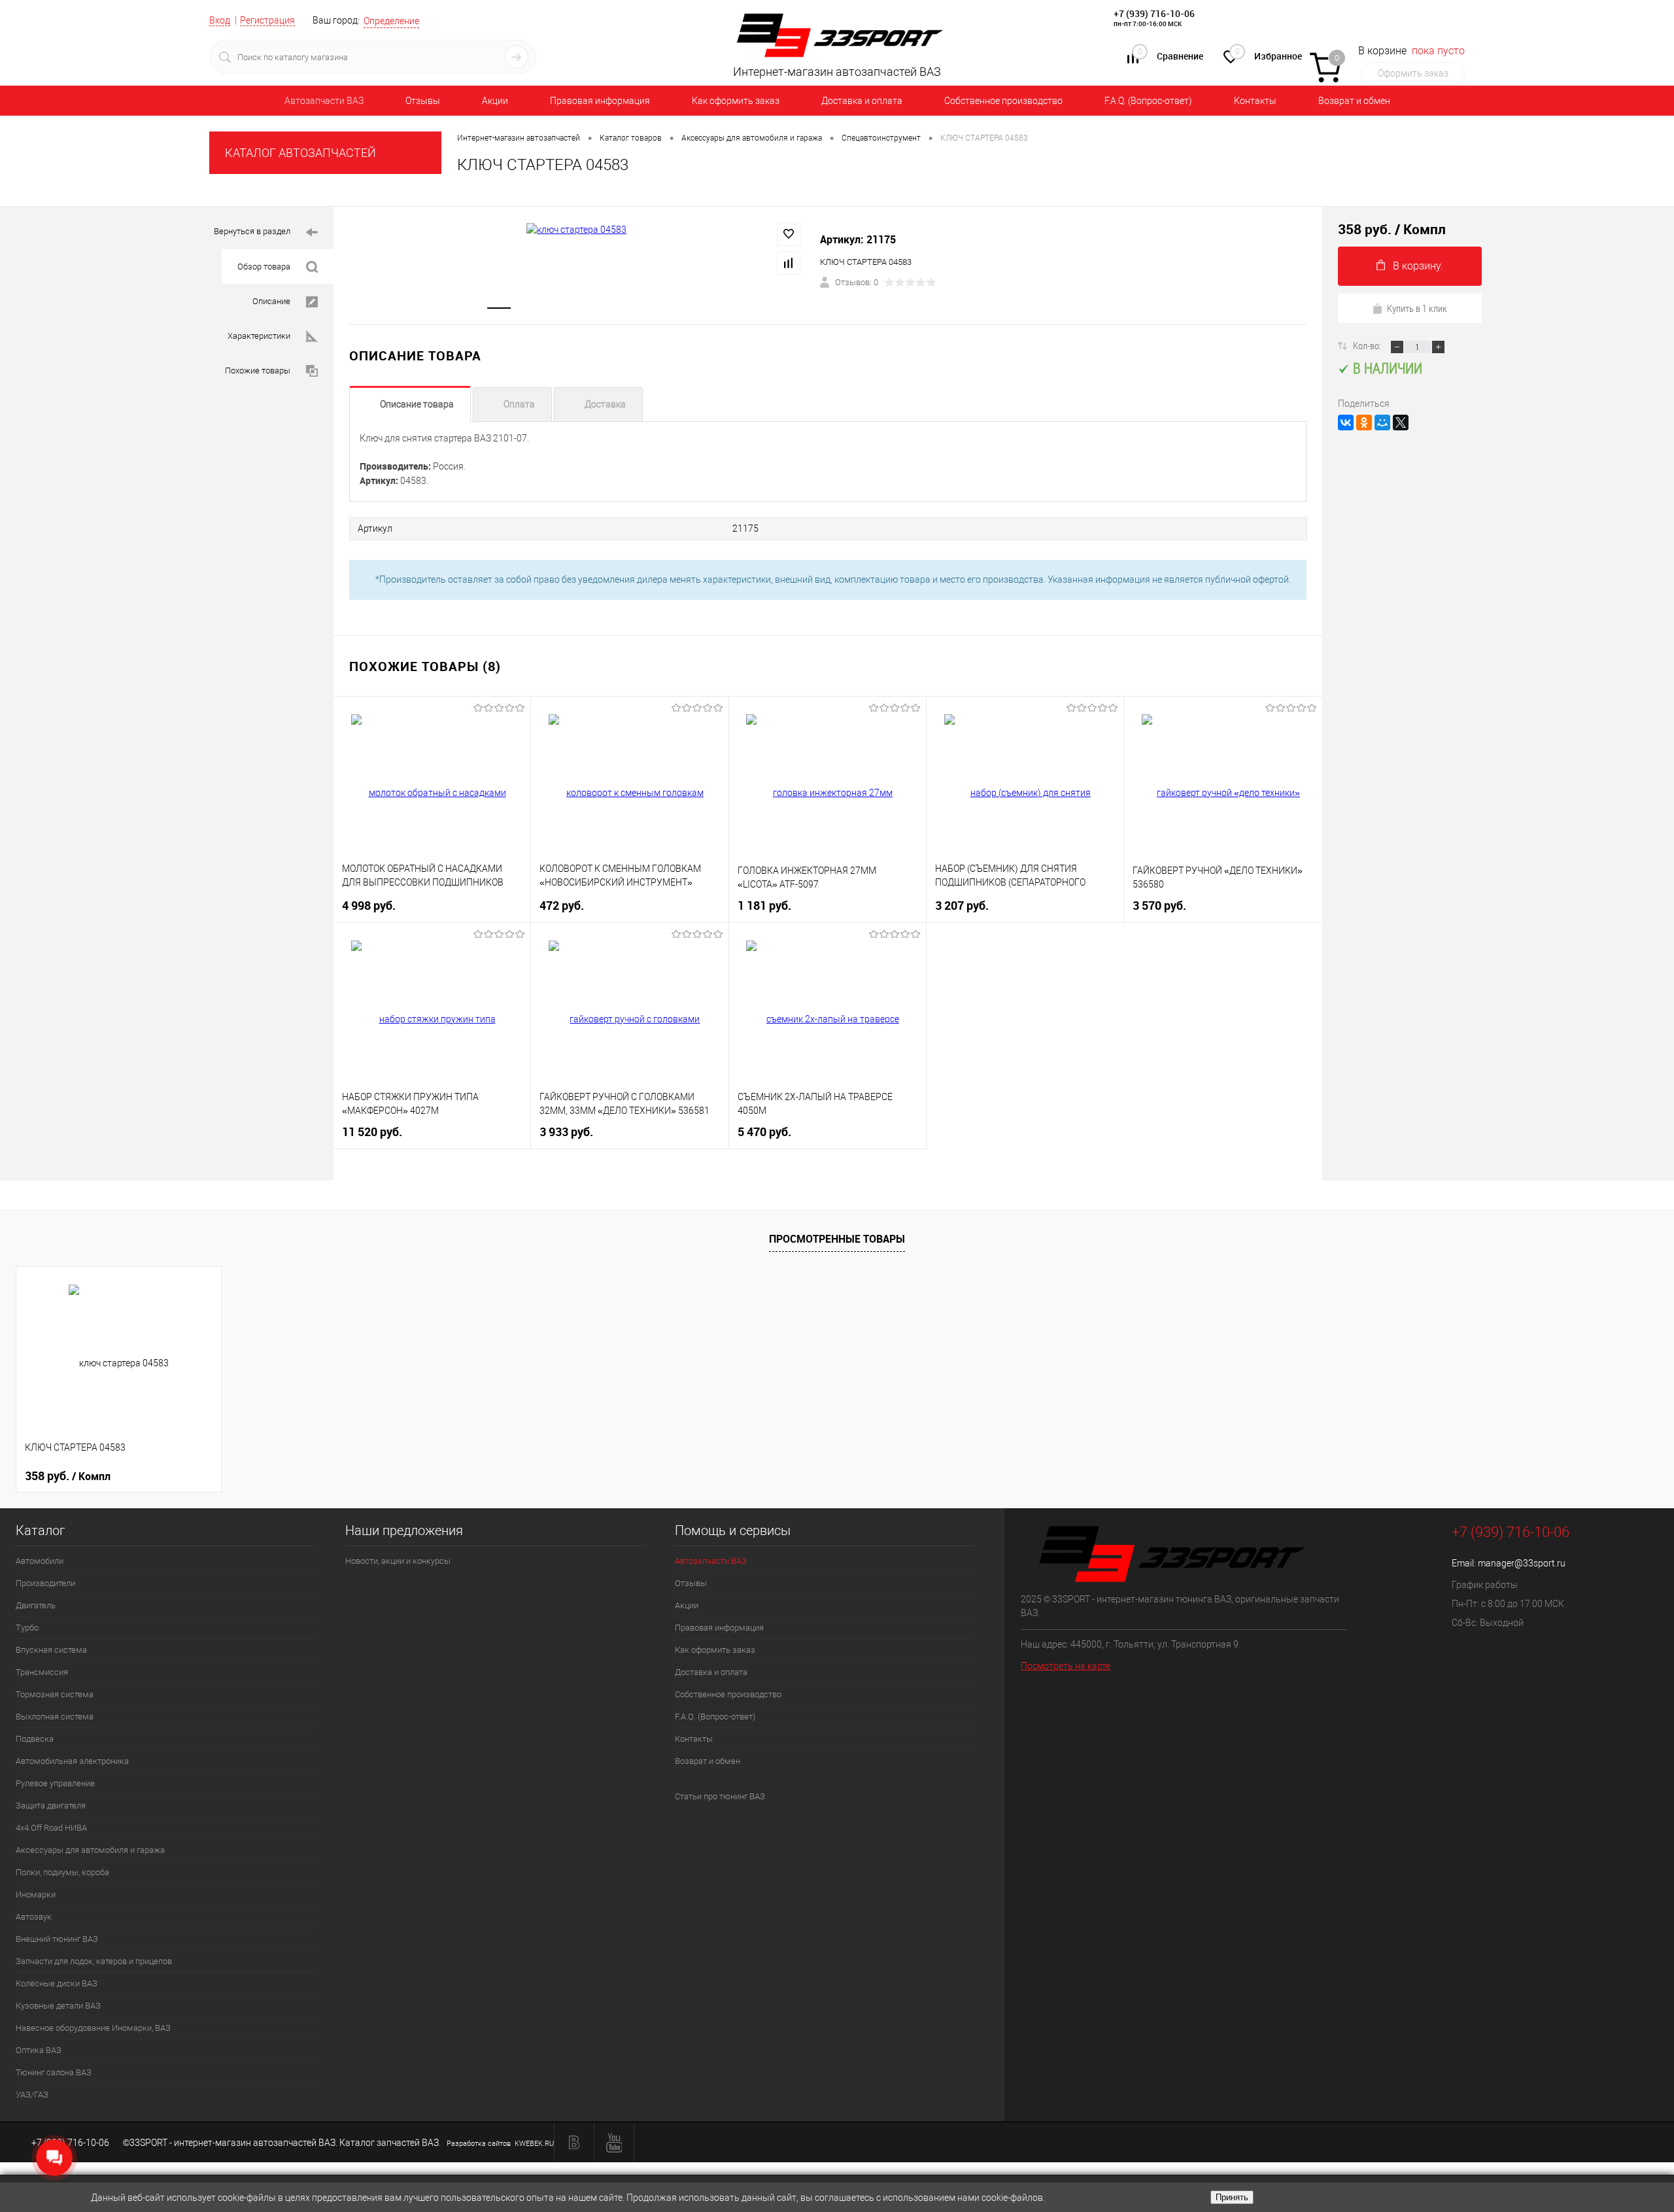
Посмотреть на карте (1066, 1666)
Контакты (1255, 101)
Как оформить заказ (736, 101)
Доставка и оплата (862, 101)
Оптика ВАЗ (39, 2050)
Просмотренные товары (837, 1239)
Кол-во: (1368, 345)
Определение (391, 21)
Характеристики (259, 336)
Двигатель (36, 1605)
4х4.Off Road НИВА (51, 1828)
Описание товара (417, 404)
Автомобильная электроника (72, 1761)
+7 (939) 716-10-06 (1154, 13)
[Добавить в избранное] (789, 234)
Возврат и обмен (1354, 101)
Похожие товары (258, 371)
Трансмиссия (42, 1672)
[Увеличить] (577, 230)
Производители (45, 1583)
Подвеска (35, 1739)
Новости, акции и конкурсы (398, 1561)
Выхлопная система (55, 1717)
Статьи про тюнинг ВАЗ (720, 1796)
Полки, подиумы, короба (62, 1872)
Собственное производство (1003, 101)
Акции (495, 101)
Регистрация (267, 20)
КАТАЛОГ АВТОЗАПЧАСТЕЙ (300, 153)
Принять (1232, 2197)
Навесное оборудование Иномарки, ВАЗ (93, 2028)
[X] (1401, 423)
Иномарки (36, 1894)
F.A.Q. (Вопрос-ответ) (1148, 101)
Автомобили (40, 1561)
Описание (271, 301)
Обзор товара (264, 267)
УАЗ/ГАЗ (32, 2095)
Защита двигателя (51, 1806)
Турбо (27, 1628)
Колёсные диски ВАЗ (57, 1983)
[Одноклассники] (1364, 423)
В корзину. (1418, 266)
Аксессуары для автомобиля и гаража (90, 1850)
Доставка (605, 404)
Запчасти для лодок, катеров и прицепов (94, 1961)
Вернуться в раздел (252, 231)
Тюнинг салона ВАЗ (54, 2072)
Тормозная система (55, 1694)
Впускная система (51, 1650)
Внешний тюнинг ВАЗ (57, 1939)
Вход (220, 20)
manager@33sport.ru (1522, 1563)
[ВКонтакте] (1346, 423)
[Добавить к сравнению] (789, 263)
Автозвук (34, 1917)
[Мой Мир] (1382, 423)
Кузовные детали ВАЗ (58, 2006)
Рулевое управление (55, 1783)
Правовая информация (600, 101)
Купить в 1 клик (1417, 308)
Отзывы (423, 101)
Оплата (519, 404)
